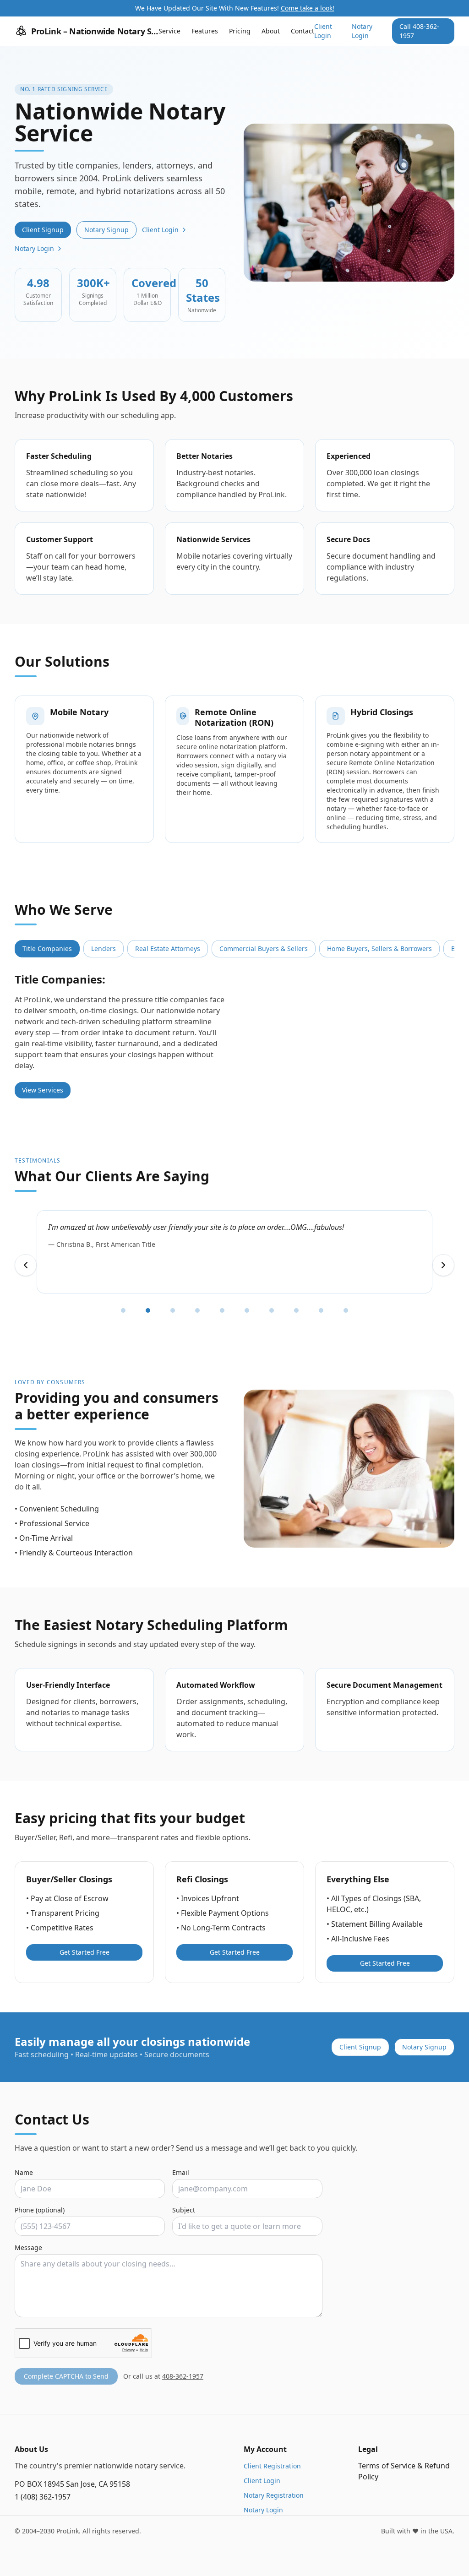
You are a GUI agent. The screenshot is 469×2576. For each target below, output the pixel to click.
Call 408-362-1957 (419, 31)
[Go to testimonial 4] (197, 1310)
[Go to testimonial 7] (272, 1310)
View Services (43, 1090)
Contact (303, 31)
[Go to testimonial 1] (123, 1310)
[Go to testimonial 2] (148, 1310)
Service (169, 31)
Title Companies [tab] (47, 948)
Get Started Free (85, 1952)
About (271, 31)
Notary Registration (274, 2495)
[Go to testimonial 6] (247, 1310)
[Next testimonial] (443, 1265)
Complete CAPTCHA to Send (66, 2376)
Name (24, 2172)
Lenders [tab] (104, 948)
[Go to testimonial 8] (296, 1310)
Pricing (240, 31)
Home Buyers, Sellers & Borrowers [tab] (379, 948)
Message (28, 2247)
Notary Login (362, 31)
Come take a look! (308, 8)
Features (205, 31)
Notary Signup (106, 230)
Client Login (323, 31)
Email (181, 2172)
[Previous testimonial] (26, 1265)
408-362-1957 (183, 2376)
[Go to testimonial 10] (346, 1310)
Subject (184, 2210)
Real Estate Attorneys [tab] (168, 948)
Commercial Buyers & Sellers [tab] (264, 948)
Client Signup (43, 230)
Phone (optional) (40, 2210)
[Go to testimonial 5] (222, 1310)
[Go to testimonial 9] (321, 1310)
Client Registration (272, 2466)
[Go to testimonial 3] (173, 1310)
